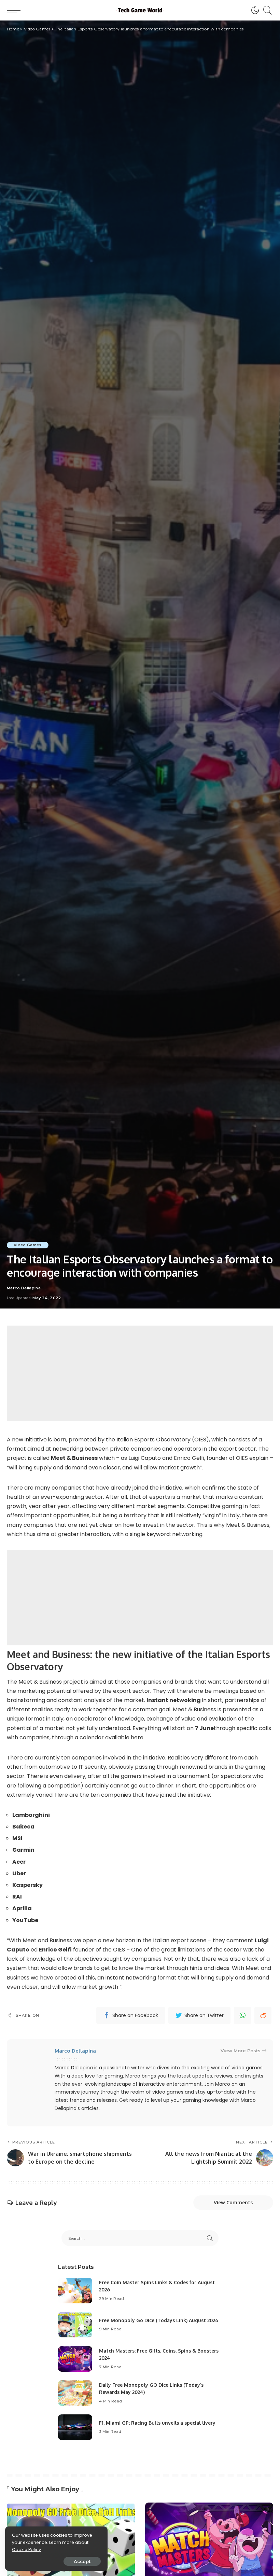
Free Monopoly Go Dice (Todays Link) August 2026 (159, 2320)
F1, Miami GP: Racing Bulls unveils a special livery (157, 2423)
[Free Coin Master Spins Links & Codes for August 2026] (75, 2291)
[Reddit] (263, 2015)
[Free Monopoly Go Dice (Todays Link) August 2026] (75, 2325)
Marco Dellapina (24, 1288)
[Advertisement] (140, 1373)
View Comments (233, 2202)
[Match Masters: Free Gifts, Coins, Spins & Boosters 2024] (75, 2359)
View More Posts (241, 2051)
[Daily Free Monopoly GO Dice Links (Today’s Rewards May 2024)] (75, 2393)
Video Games (28, 1245)
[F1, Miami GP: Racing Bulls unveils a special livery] (75, 2427)
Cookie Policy (26, 2550)
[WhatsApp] (242, 2015)
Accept (82, 2561)
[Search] (266, 10)
